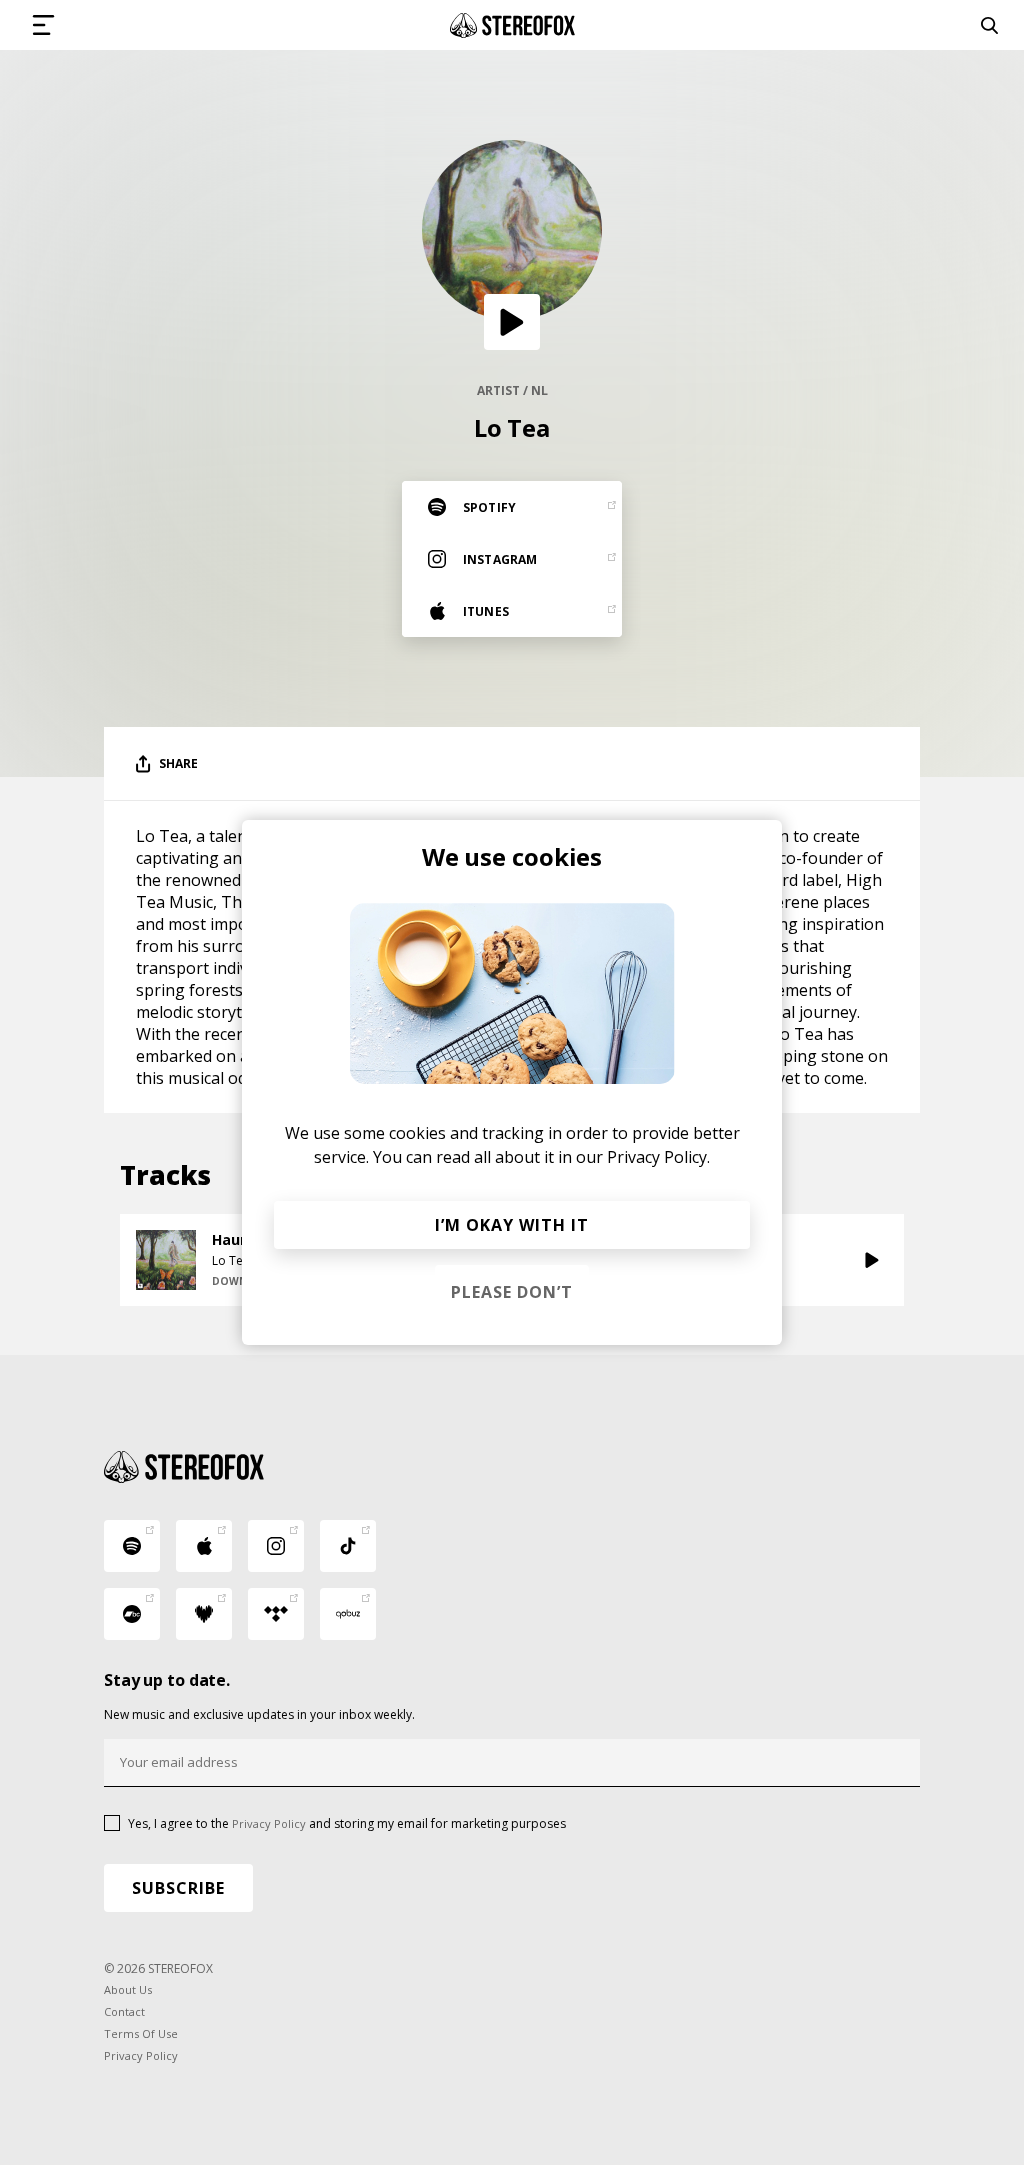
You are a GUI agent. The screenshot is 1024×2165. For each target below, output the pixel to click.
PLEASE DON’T (512, 1292)
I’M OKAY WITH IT (512, 1225)
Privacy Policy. (658, 1157)
